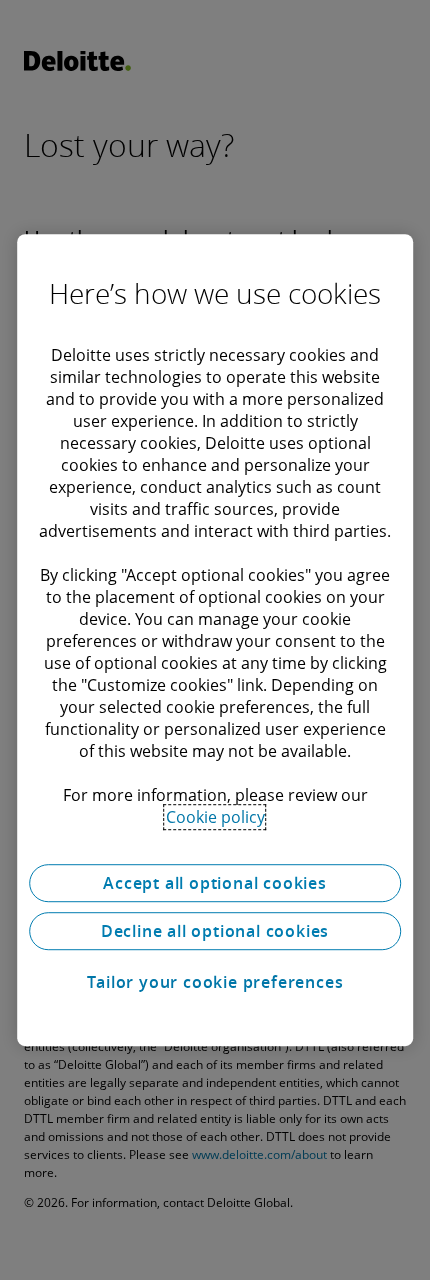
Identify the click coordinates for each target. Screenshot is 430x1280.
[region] (215, 640)
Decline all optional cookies (215, 931)
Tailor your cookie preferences (215, 982)
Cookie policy (215, 817)
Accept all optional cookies (215, 883)
